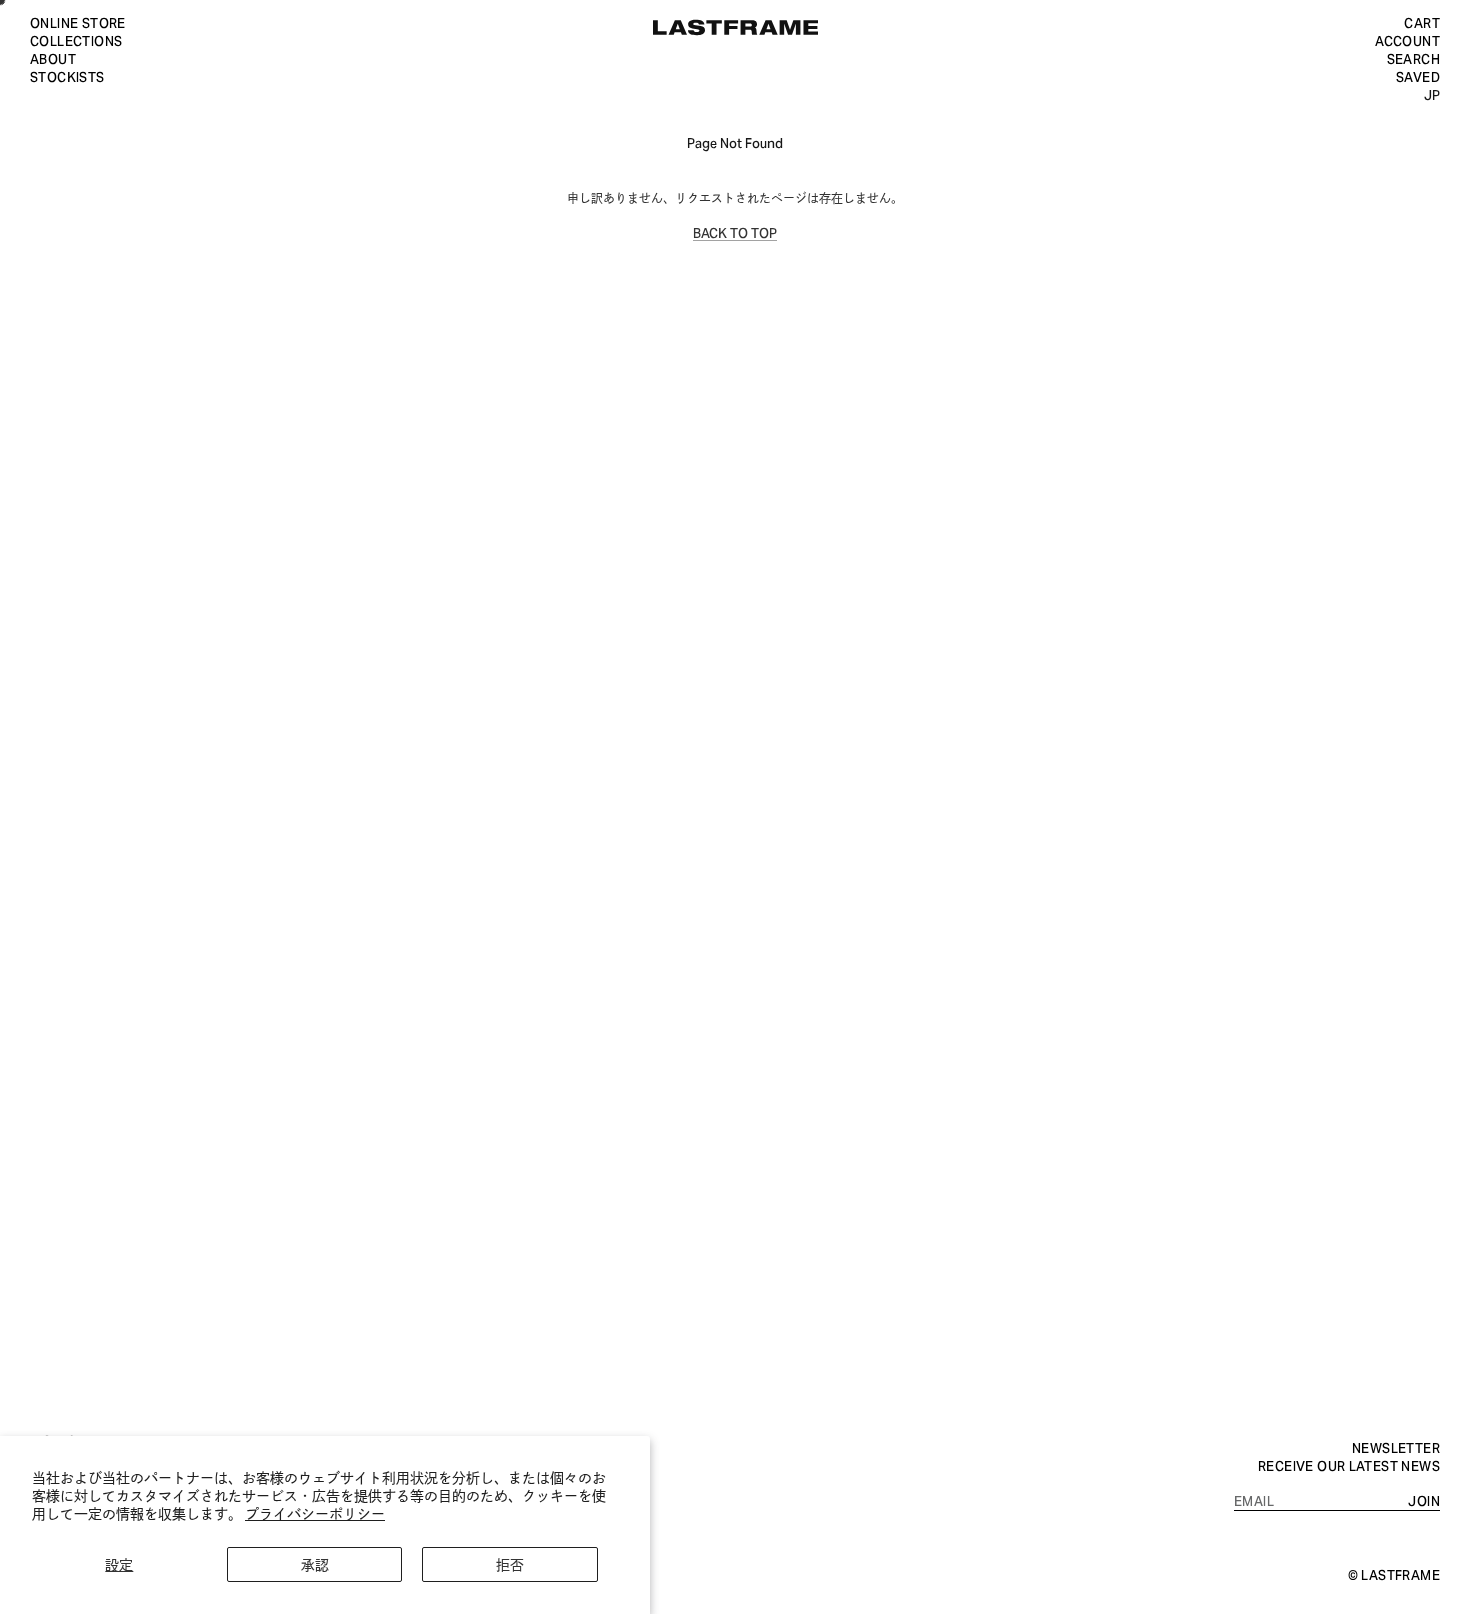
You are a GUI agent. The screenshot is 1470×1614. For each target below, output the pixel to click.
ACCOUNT (1407, 40)
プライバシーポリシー (315, 1512)
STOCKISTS (67, 76)
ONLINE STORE (78, 22)
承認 (315, 1563)
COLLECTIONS (76, 40)
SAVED (1418, 76)
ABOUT (53, 58)
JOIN (1424, 1500)
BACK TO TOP (735, 232)
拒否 (510, 1563)
